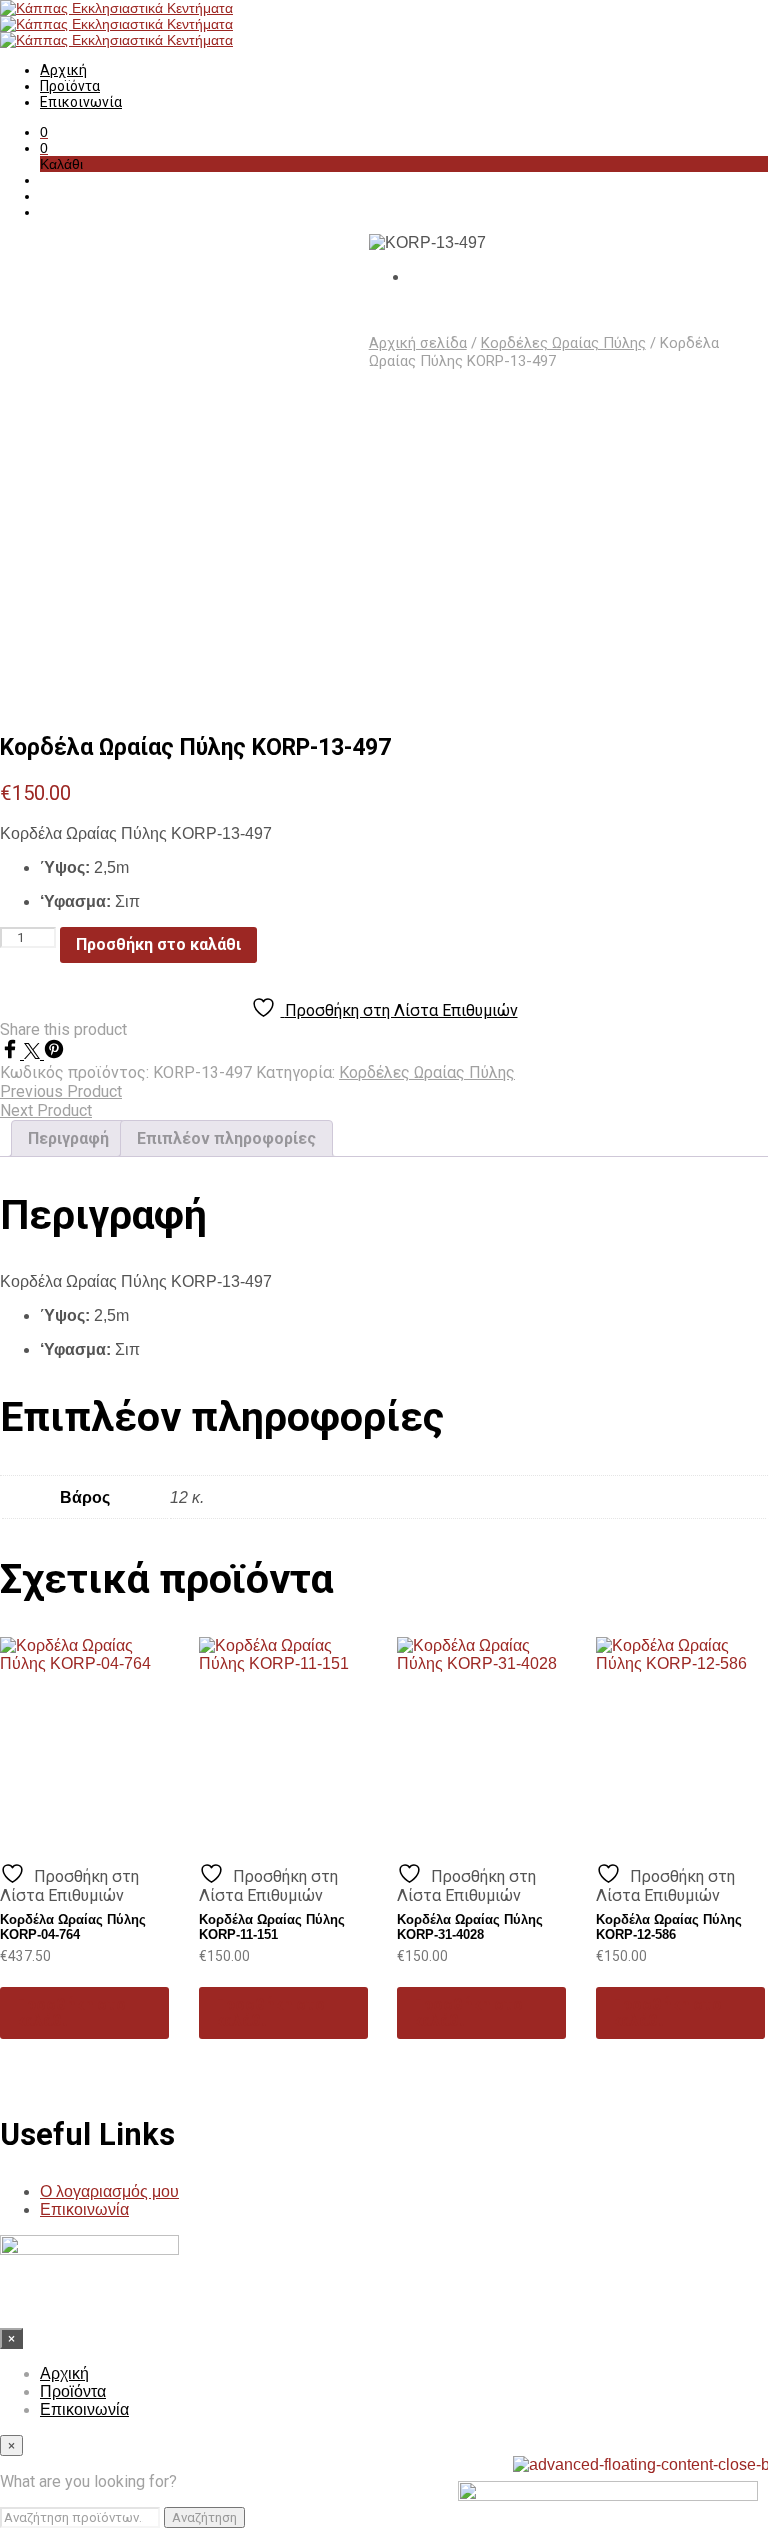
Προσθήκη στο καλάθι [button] (71, 2012)
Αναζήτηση (204, 2517)
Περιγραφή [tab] (68, 1138)
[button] (44, 132)
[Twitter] (34, 1053)
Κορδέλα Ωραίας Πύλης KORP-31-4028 (470, 1927)
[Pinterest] (54, 1053)
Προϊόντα (70, 86)
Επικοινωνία (81, 102)
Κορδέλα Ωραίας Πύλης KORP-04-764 (73, 1927)
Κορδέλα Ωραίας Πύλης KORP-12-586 (669, 1927)
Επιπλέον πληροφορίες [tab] (226, 1138)
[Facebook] (12, 1053)
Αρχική (63, 70)
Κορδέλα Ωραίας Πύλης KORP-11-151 (272, 1927)
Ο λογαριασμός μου (109, 2191)
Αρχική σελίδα (418, 343)
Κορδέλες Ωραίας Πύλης (563, 343)
